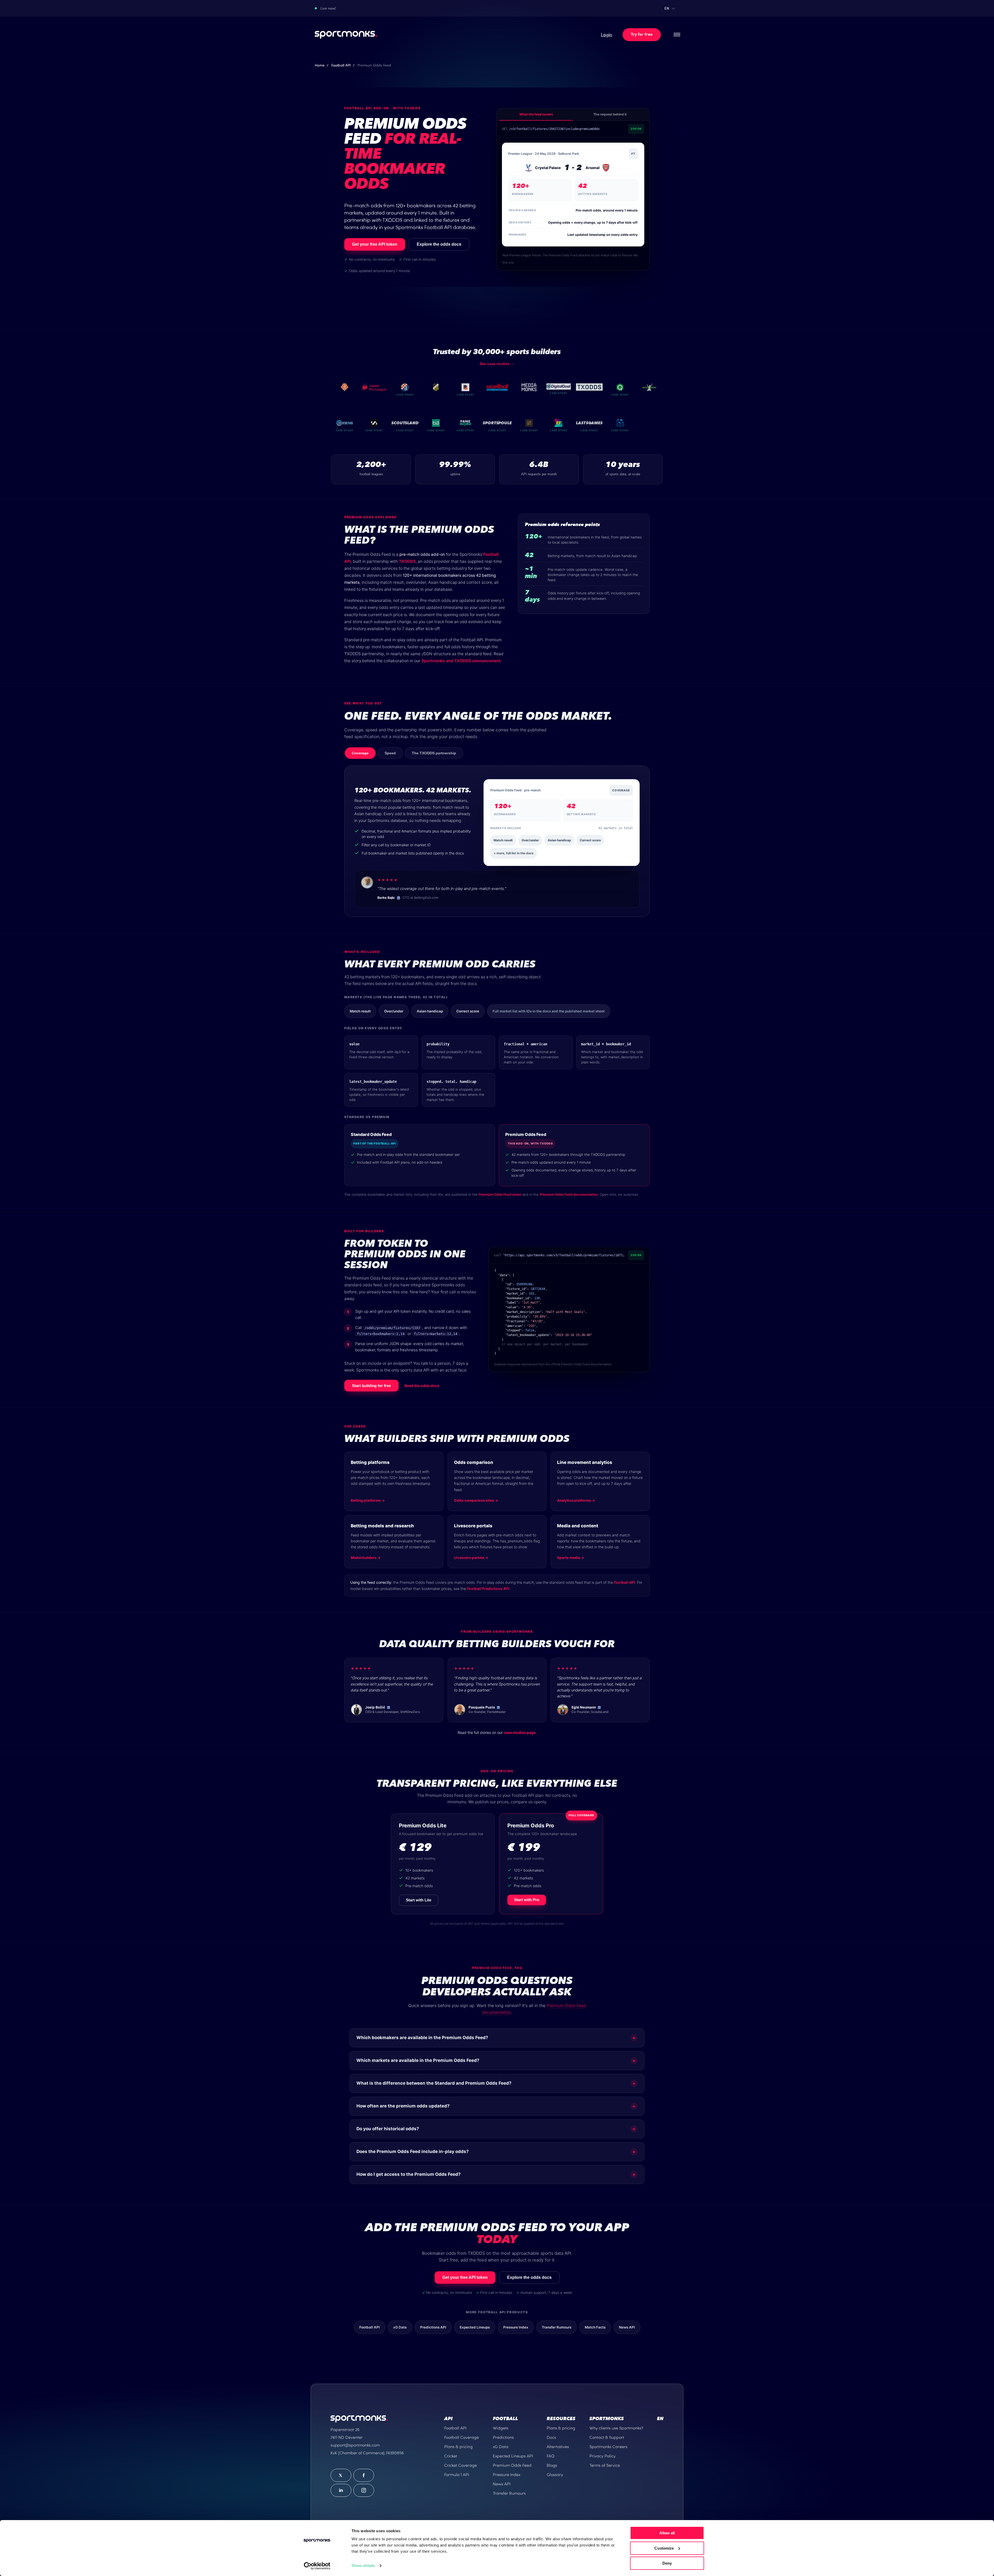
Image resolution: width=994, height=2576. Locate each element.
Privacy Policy (602, 2456)
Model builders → (366, 1558)
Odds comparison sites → (476, 1500)
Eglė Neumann (584, 1707)
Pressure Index (516, 2327)
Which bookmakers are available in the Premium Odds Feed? (496, 2038)
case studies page (520, 1732)
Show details (363, 2566)
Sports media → (571, 1558)
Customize (664, 2548)
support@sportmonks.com (355, 2445)
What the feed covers (536, 114)
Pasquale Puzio (482, 1707)
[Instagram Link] (364, 2490)
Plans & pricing (458, 2447)
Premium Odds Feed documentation (569, 1194)
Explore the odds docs (439, 244)
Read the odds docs (422, 1386)
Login (606, 35)
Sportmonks (607, 2419)
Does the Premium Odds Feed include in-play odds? (496, 2152)
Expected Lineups (475, 2327)
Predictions (503, 2437)
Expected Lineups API (513, 2456)
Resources (561, 2419)
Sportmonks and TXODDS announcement (461, 661)
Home (320, 65)
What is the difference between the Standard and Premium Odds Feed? (496, 2083)
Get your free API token (375, 244)
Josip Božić (375, 1707)
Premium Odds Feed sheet (500, 1194)
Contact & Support (607, 2437)
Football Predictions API (488, 1589)
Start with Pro (527, 1900)
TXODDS (407, 561)
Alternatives (558, 2447)
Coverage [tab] (360, 753)
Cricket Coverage (461, 2465)
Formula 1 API (457, 2475)
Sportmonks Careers (608, 2447)
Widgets (501, 2428)
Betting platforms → (368, 1500)
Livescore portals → (471, 1558)
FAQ (551, 2456)
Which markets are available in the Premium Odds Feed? (496, 2060)
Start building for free (371, 1386)
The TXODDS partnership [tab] (434, 753)
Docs (551, 2437)
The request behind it (610, 114)
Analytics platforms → (576, 1500)
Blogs (552, 2465)
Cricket (451, 2456)
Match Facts (595, 2327)
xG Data (400, 2327)
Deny (667, 2563)
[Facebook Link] (364, 2475)
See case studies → (497, 364)
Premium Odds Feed (512, 2465)
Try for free (642, 35)
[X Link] (341, 2475)
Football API (341, 65)
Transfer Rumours (557, 2327)
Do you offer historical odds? (496, 2129)
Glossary (555, 2475)
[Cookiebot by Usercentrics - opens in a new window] (317, 2566)
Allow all (667, 2533)
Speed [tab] (390, 753)
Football (505, 2419)
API (448, 2419)
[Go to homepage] (346, 35)
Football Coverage (462, 2437)
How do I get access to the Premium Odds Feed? (496, 2174)
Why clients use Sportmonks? (616, 2428)
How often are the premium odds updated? (496, 2106)
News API (627, 2327)
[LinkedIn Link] (341, 2490)
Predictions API (433, 2327)
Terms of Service (605, 2465)
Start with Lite (419, 1900)
